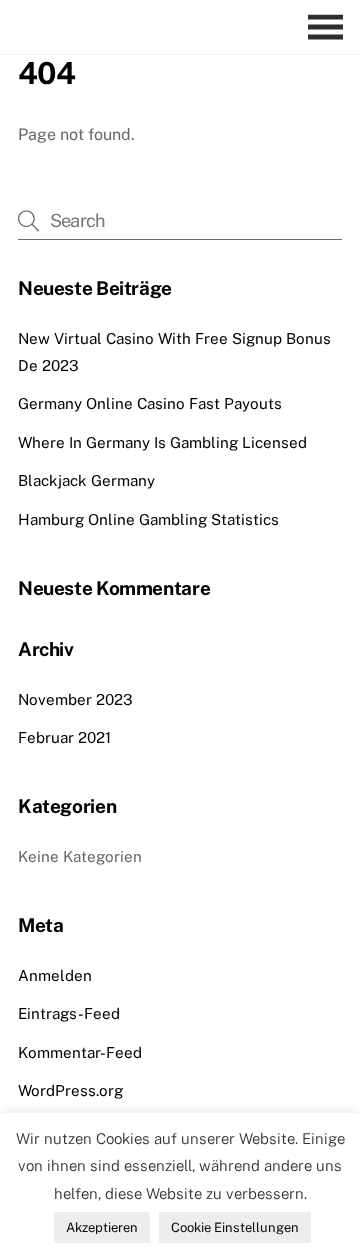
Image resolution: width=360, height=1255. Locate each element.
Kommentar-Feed (80, 1052)
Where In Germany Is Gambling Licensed (162, 442)
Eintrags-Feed (69, 1013)
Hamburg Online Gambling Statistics (148, 519)
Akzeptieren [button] (102, 1227)
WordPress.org (70, 1090)
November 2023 (75, 699)
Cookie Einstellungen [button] (235, 1227)
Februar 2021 (64, 737)
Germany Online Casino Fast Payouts (150, 403)
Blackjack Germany (86, 480)
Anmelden (55, 975)
